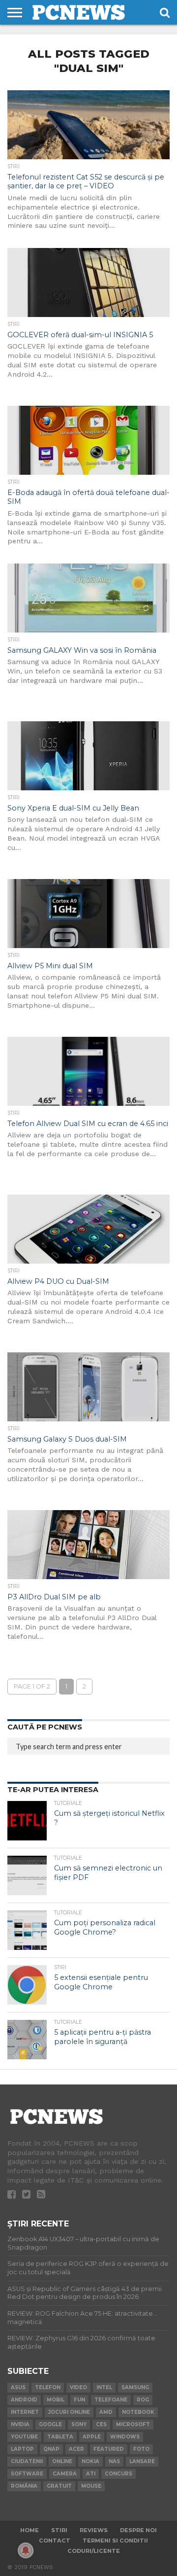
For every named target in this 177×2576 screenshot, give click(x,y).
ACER (76, 2449)
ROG (143, 2400)
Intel (104, 2387)
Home (29, 2530)
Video (78, 2387)
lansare (142, 2461)
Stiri (59, 2530)
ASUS (18, 2387)
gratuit (59, 2486)
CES (101, 2424)
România (24, 2486)
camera (65, 2474)
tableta (60, 2437)
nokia (90, 2461)
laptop (22, 2449)
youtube (24, 2437)
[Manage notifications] (26, 2550)
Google (50, 2424)
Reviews (94, 2530)
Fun (79, 2400)
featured (109, 2449)
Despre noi (138, 2530)
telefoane (111, 2400)
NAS (114, 2461)
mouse (91, 2486)
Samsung (135, 2387)
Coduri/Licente (94, 2551)
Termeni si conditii (115, 2541)
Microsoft (133, 2424)
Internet (25, 2412)
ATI (91, 2474)
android (24, 2400)
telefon (48, 2387)
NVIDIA (20, 2424)
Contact (55, 2541)
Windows (125, 2437)
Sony (79, 2424)
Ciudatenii (27, 2461)
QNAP (51, 2449)
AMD (106, 2412)
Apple (92, 2437)
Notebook (138, 2412)
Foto (141, 2449)
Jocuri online (69, 2412)
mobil (56, 2400)
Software (27, 2474)
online (62, 2461)
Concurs (118, 2474)
